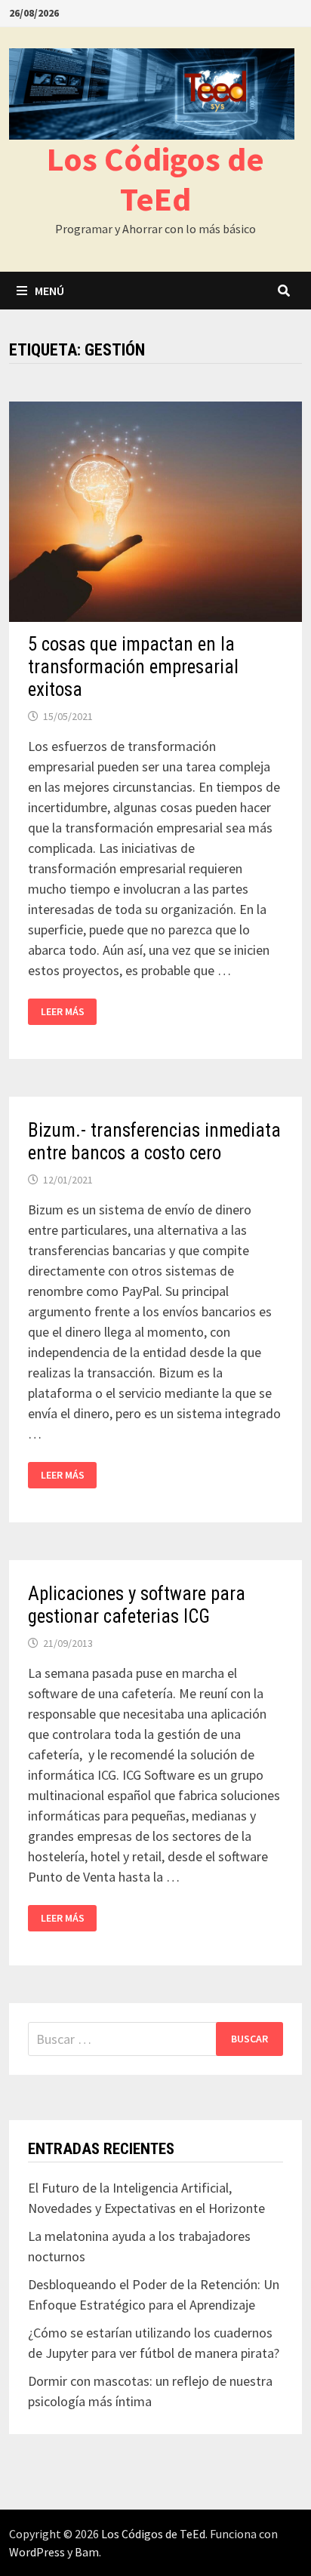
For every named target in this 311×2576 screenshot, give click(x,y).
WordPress (37, 2552)
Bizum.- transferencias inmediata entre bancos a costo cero (154, 1142)
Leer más (69, 1012)
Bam (87, 2552)
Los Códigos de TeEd (155, 179)
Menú (49, 291)
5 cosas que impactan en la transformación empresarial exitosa (133, 667)
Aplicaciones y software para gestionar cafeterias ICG (137, 1605)
